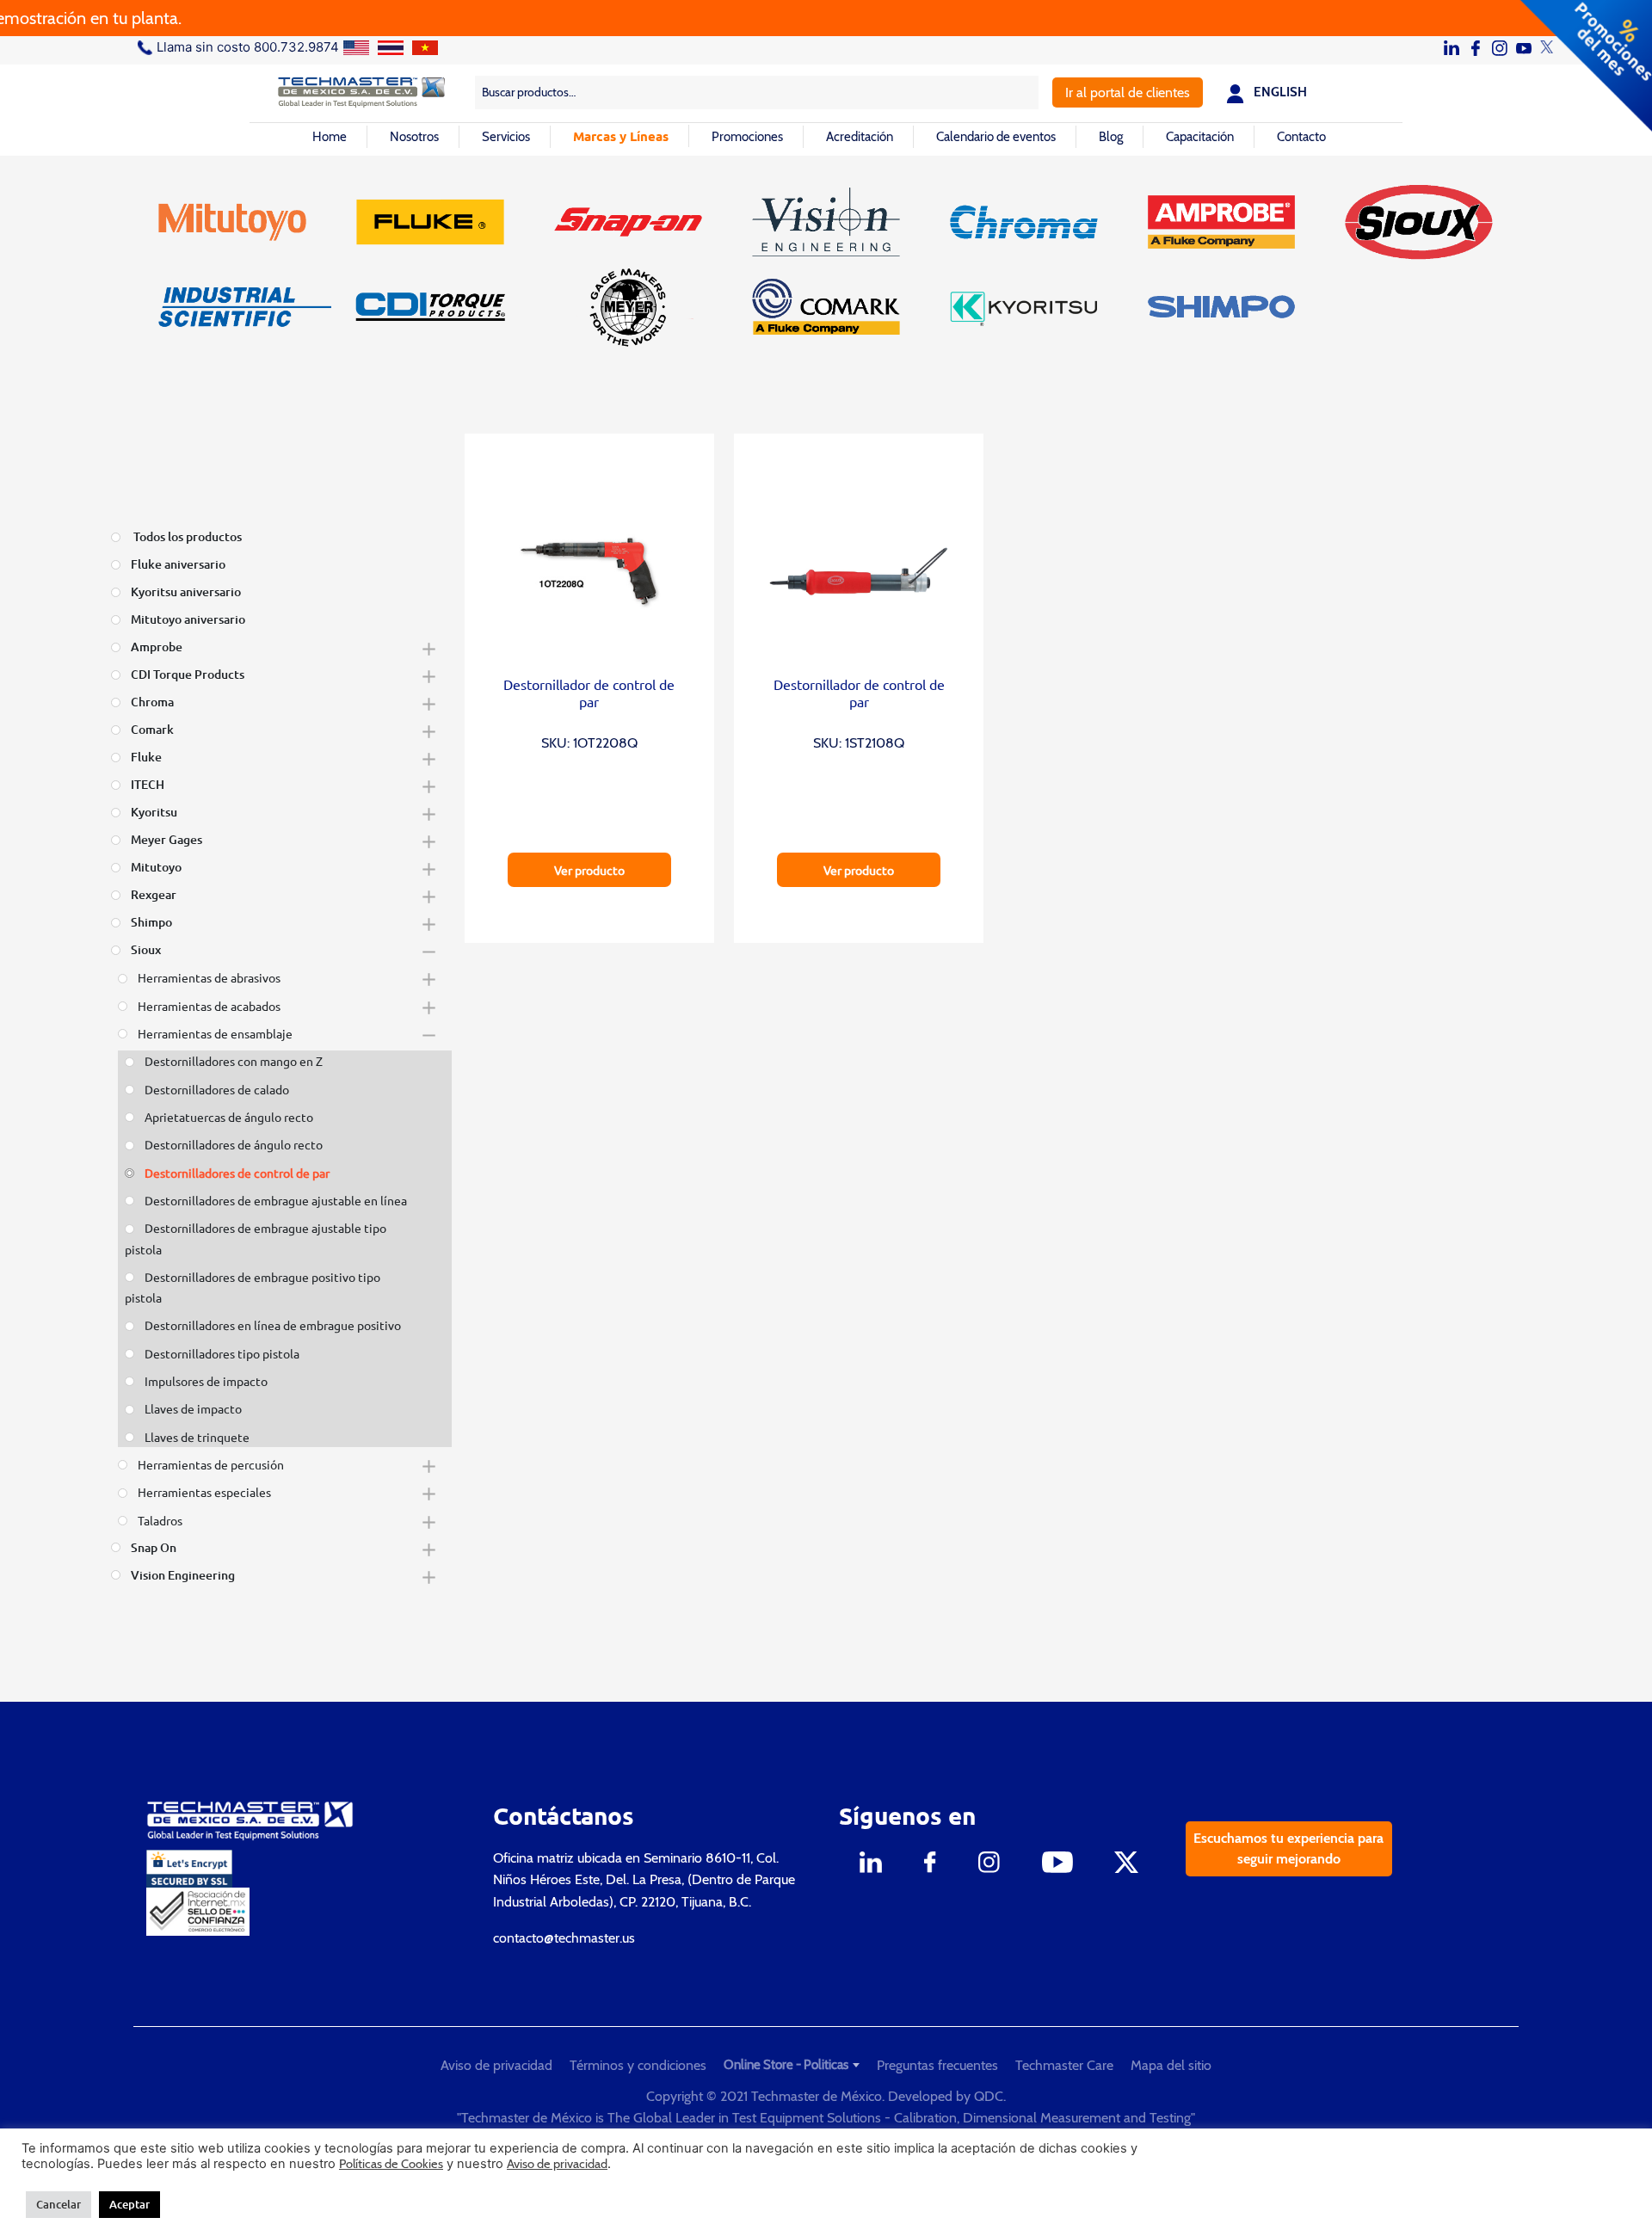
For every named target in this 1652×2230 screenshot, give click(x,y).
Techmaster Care (1064, 2065)
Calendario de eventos (996, 137)
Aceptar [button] (129, 2204)
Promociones (747, 137)
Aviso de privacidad (496, 2065)
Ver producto (589, 870)
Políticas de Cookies (391, 2164)
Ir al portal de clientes (1128, 92)
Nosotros (414, 137)
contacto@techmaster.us (564, 1938)
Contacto (1301, 137)
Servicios (506, 137)
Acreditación (860, 137)
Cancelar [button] (59, 2204)
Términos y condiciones (638, 2065)
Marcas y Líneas (621, 136)
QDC (989, 2096)
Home (330, 137)
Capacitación (1200, 137)
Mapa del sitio (1171, 2065)
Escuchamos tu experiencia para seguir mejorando (1288, 1848)
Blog (1111, 137)
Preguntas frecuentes (937, 2065)
